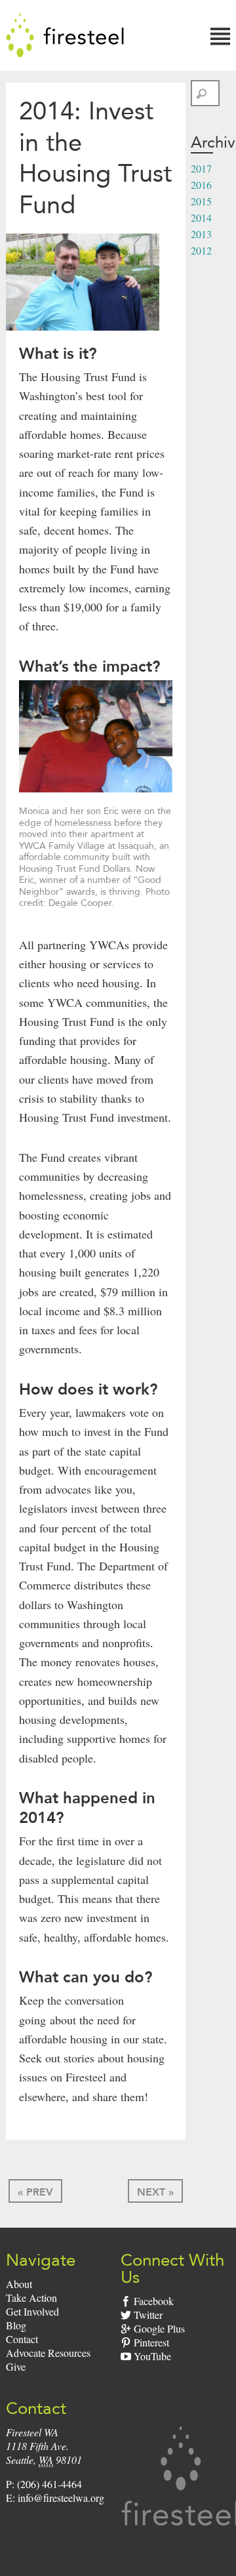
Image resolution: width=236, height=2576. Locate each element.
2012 (201, 250)
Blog (16, 2325)
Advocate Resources (48, 2353)
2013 (201, 234)
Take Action (31, 2298)
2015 (201, 201)
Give (16, 2366)
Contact (22, 2339)
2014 (201, 217)
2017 (201, 168)
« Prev (35, 2192)
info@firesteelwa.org (61, 2498)
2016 (201, 185)
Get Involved (32, 2311)
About (19, 2284)
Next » (155, 2192)
